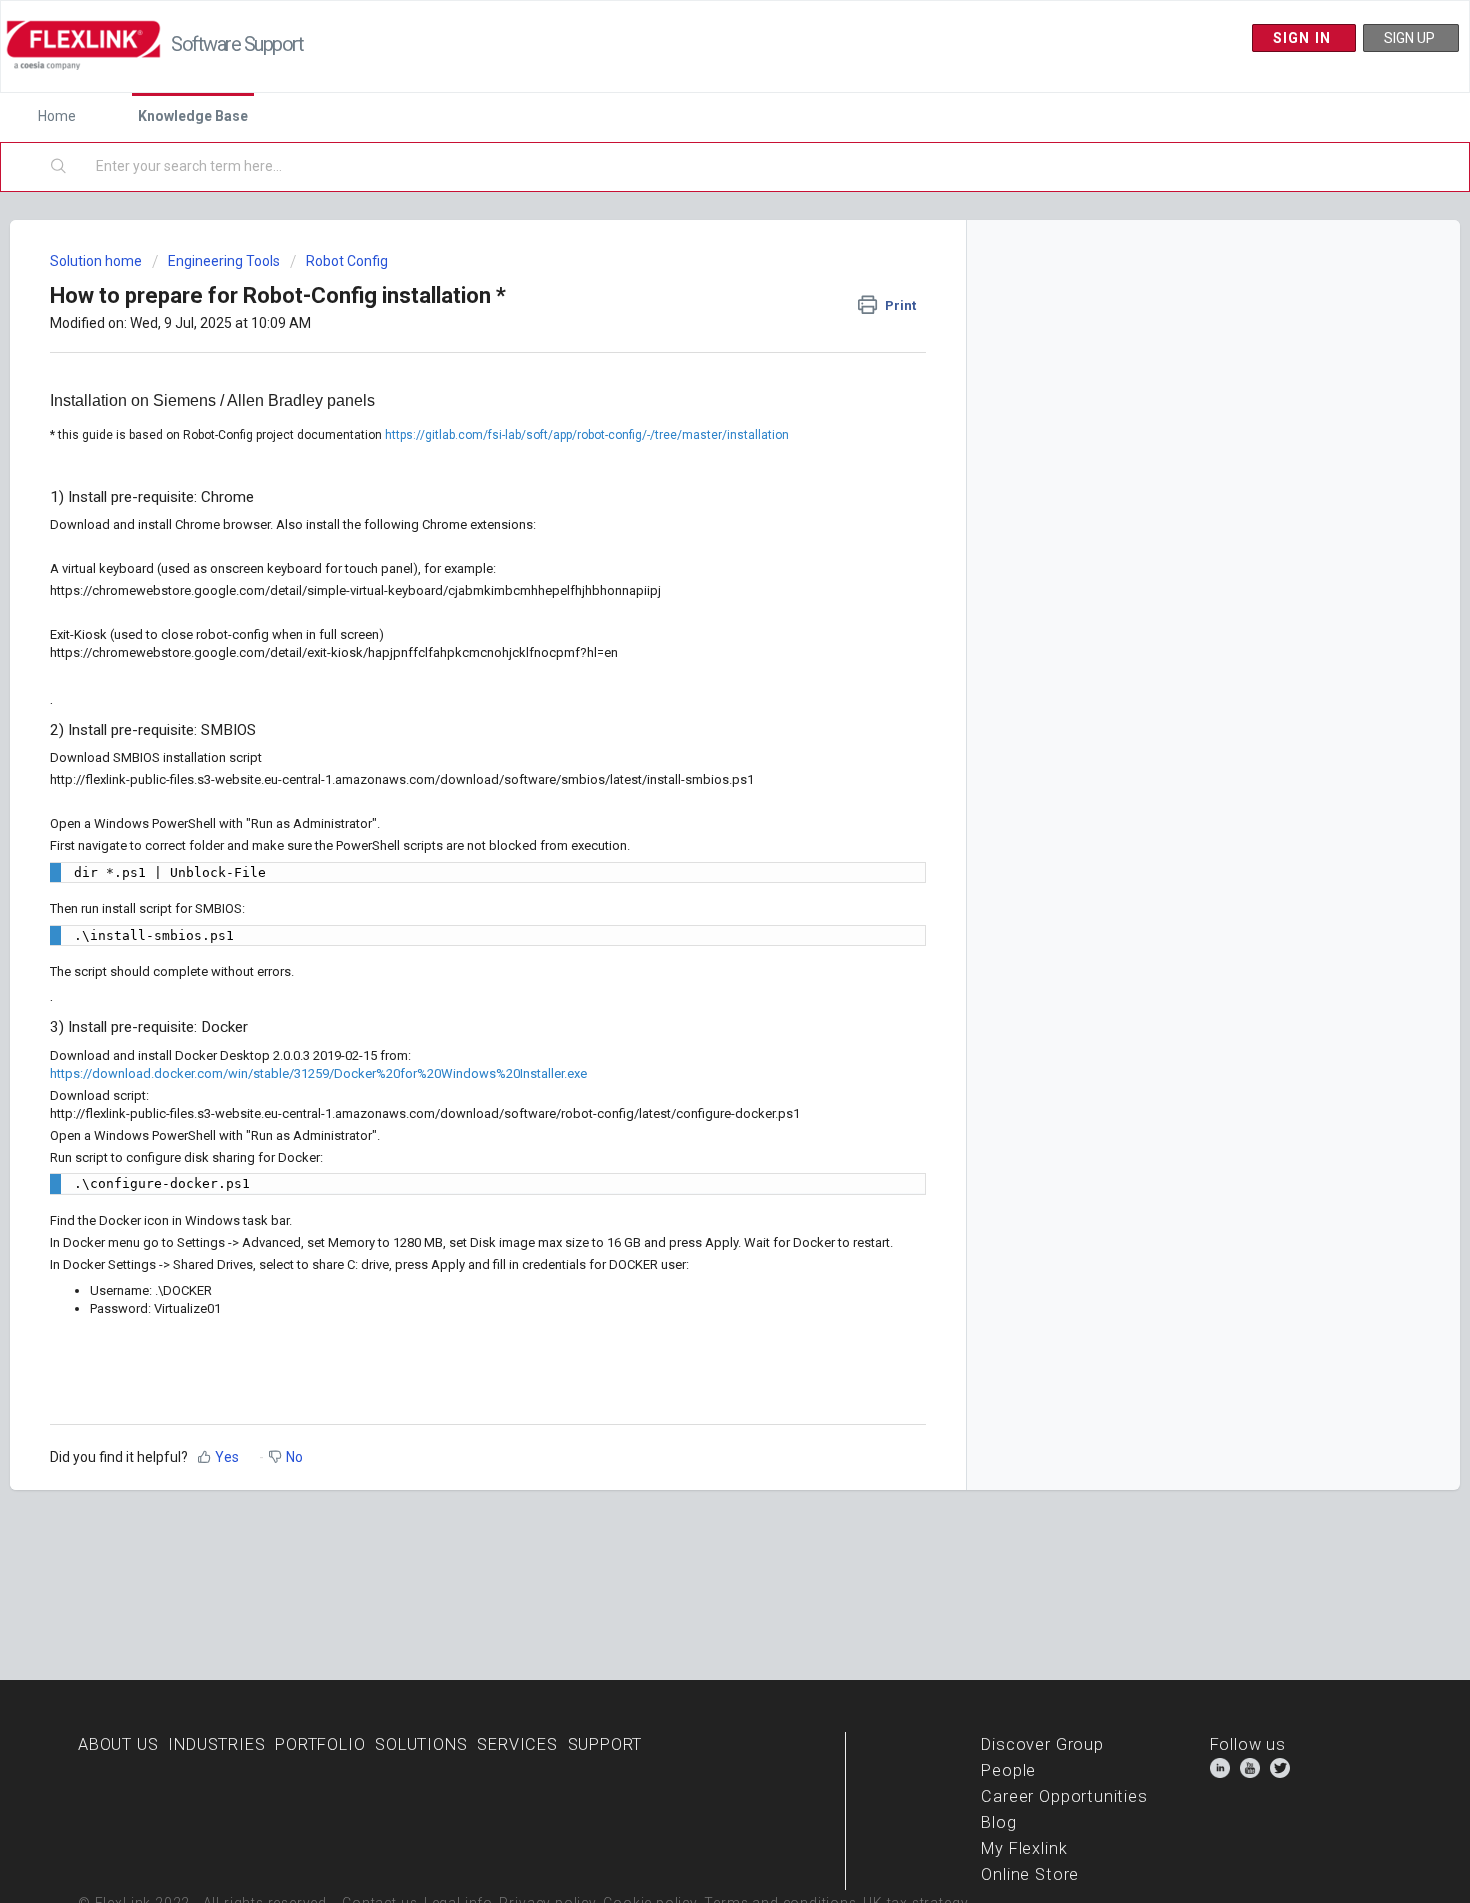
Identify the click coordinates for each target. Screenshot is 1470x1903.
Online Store (1030, 1874)
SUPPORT (605, 1744)
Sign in (1304, 38)
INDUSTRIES (216, 1744)
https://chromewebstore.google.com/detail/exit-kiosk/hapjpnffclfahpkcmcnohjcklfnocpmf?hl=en (334, 652)
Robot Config (347, 261)
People (1008, 1770)
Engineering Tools (224, 261)
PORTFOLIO (320, 1744)
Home (57, 116)
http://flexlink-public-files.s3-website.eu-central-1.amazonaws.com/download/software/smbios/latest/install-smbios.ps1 (402, 779)
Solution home (97, 261)
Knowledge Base (193, 116)
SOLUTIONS (421, 1744)
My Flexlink (1024, 1848)
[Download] (698, 705)
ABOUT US (118, 1744)
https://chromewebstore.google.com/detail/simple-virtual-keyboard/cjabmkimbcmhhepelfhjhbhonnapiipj (355, 590)
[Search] (59, 167)
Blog (998, 1822)
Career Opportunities (1064, 1796)
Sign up (1411, 38)
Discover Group (1042, 1744)
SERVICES (517, 1744)
